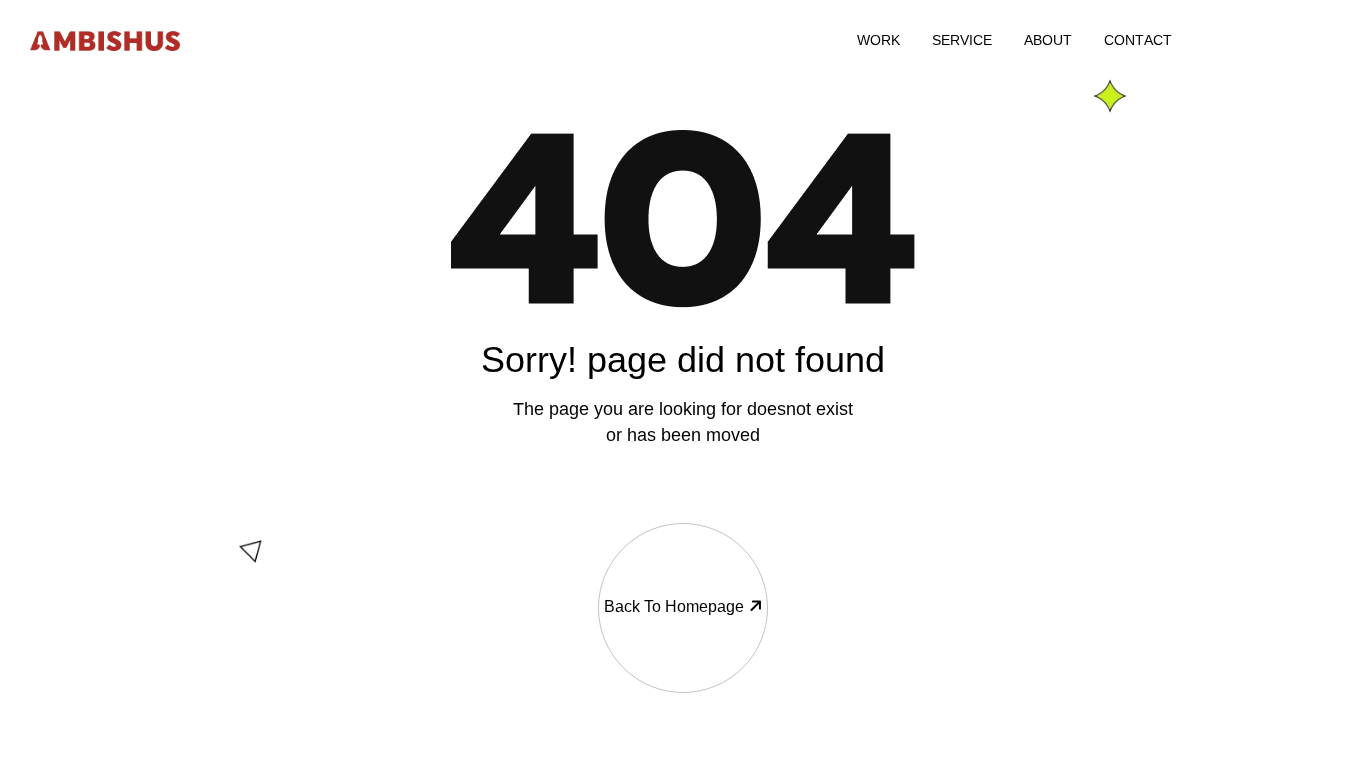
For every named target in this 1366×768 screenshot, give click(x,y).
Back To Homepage (674, 606)
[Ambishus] (105, 39)
